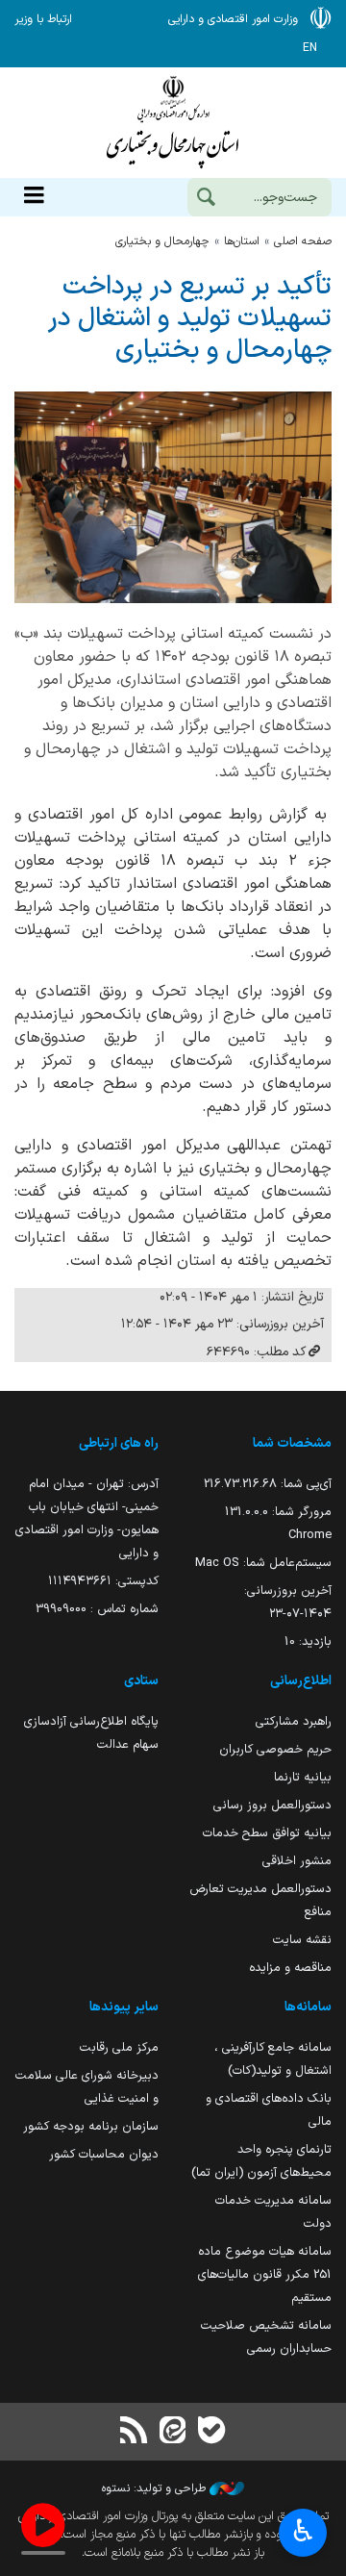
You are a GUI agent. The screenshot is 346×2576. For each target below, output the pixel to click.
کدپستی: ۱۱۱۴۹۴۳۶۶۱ (103, 1581)
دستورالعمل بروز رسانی (272, 1805)
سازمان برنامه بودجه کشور (91, 2126)
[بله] (211, 2432)
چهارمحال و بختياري (162, 241)
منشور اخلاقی (297, 1861)
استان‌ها (242, 241)
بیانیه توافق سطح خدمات (267, 1833)
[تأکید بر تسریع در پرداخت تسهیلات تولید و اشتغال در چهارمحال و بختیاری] (173, 497)
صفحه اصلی (303, 241)
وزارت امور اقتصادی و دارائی (173, 123)
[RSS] (135, 2432)
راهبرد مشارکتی (294, 1721)
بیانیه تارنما (303, 1777)
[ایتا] (173, 2432)
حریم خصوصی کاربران (275, 1749)
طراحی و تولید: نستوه (156, 2488)
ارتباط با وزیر (43, 19)
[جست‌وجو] (206, 199)
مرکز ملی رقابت (119, 2047)
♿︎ (303, 2531)
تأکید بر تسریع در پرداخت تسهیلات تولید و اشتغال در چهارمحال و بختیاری (190, 319)
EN (310, 48)
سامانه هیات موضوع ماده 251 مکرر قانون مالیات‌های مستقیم (265, 2274)
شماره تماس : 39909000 (97, 1609)
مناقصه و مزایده (290, 1968)
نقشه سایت (302, 1940)
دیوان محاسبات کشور (104, 2154)
